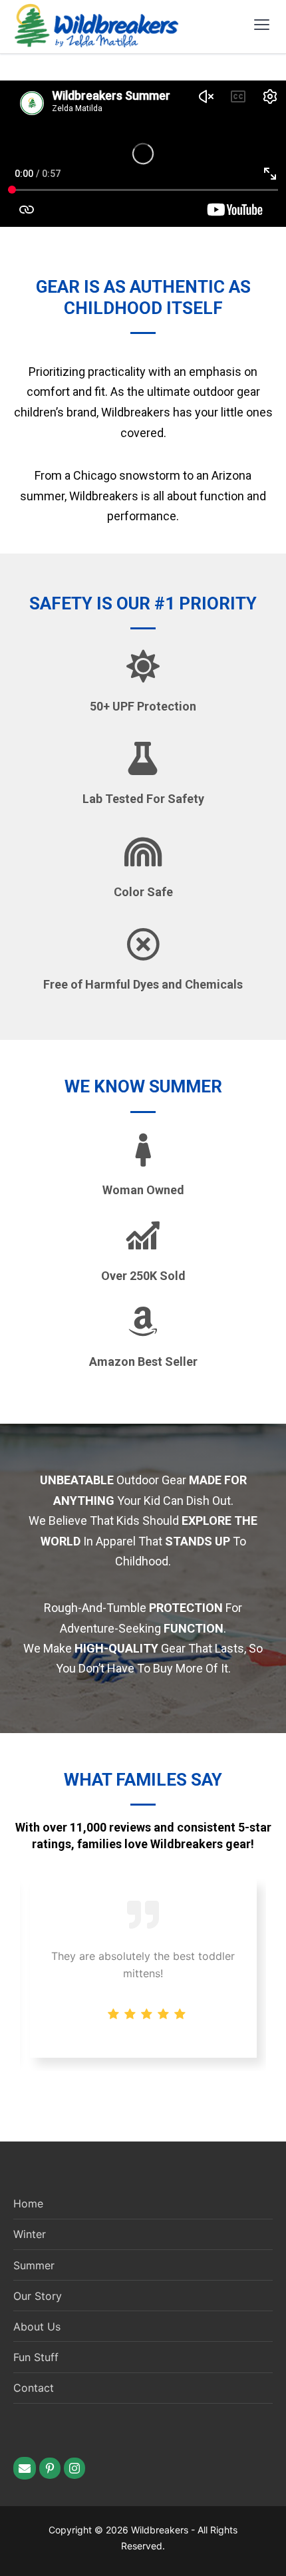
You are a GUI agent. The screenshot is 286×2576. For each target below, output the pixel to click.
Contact (34, 2388)
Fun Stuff (36, 2357)
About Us (37, 2327)
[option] (143, 1968)
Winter (30, 2234)
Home (28, 2203)
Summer (34, 2265)
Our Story (38, 2296)
